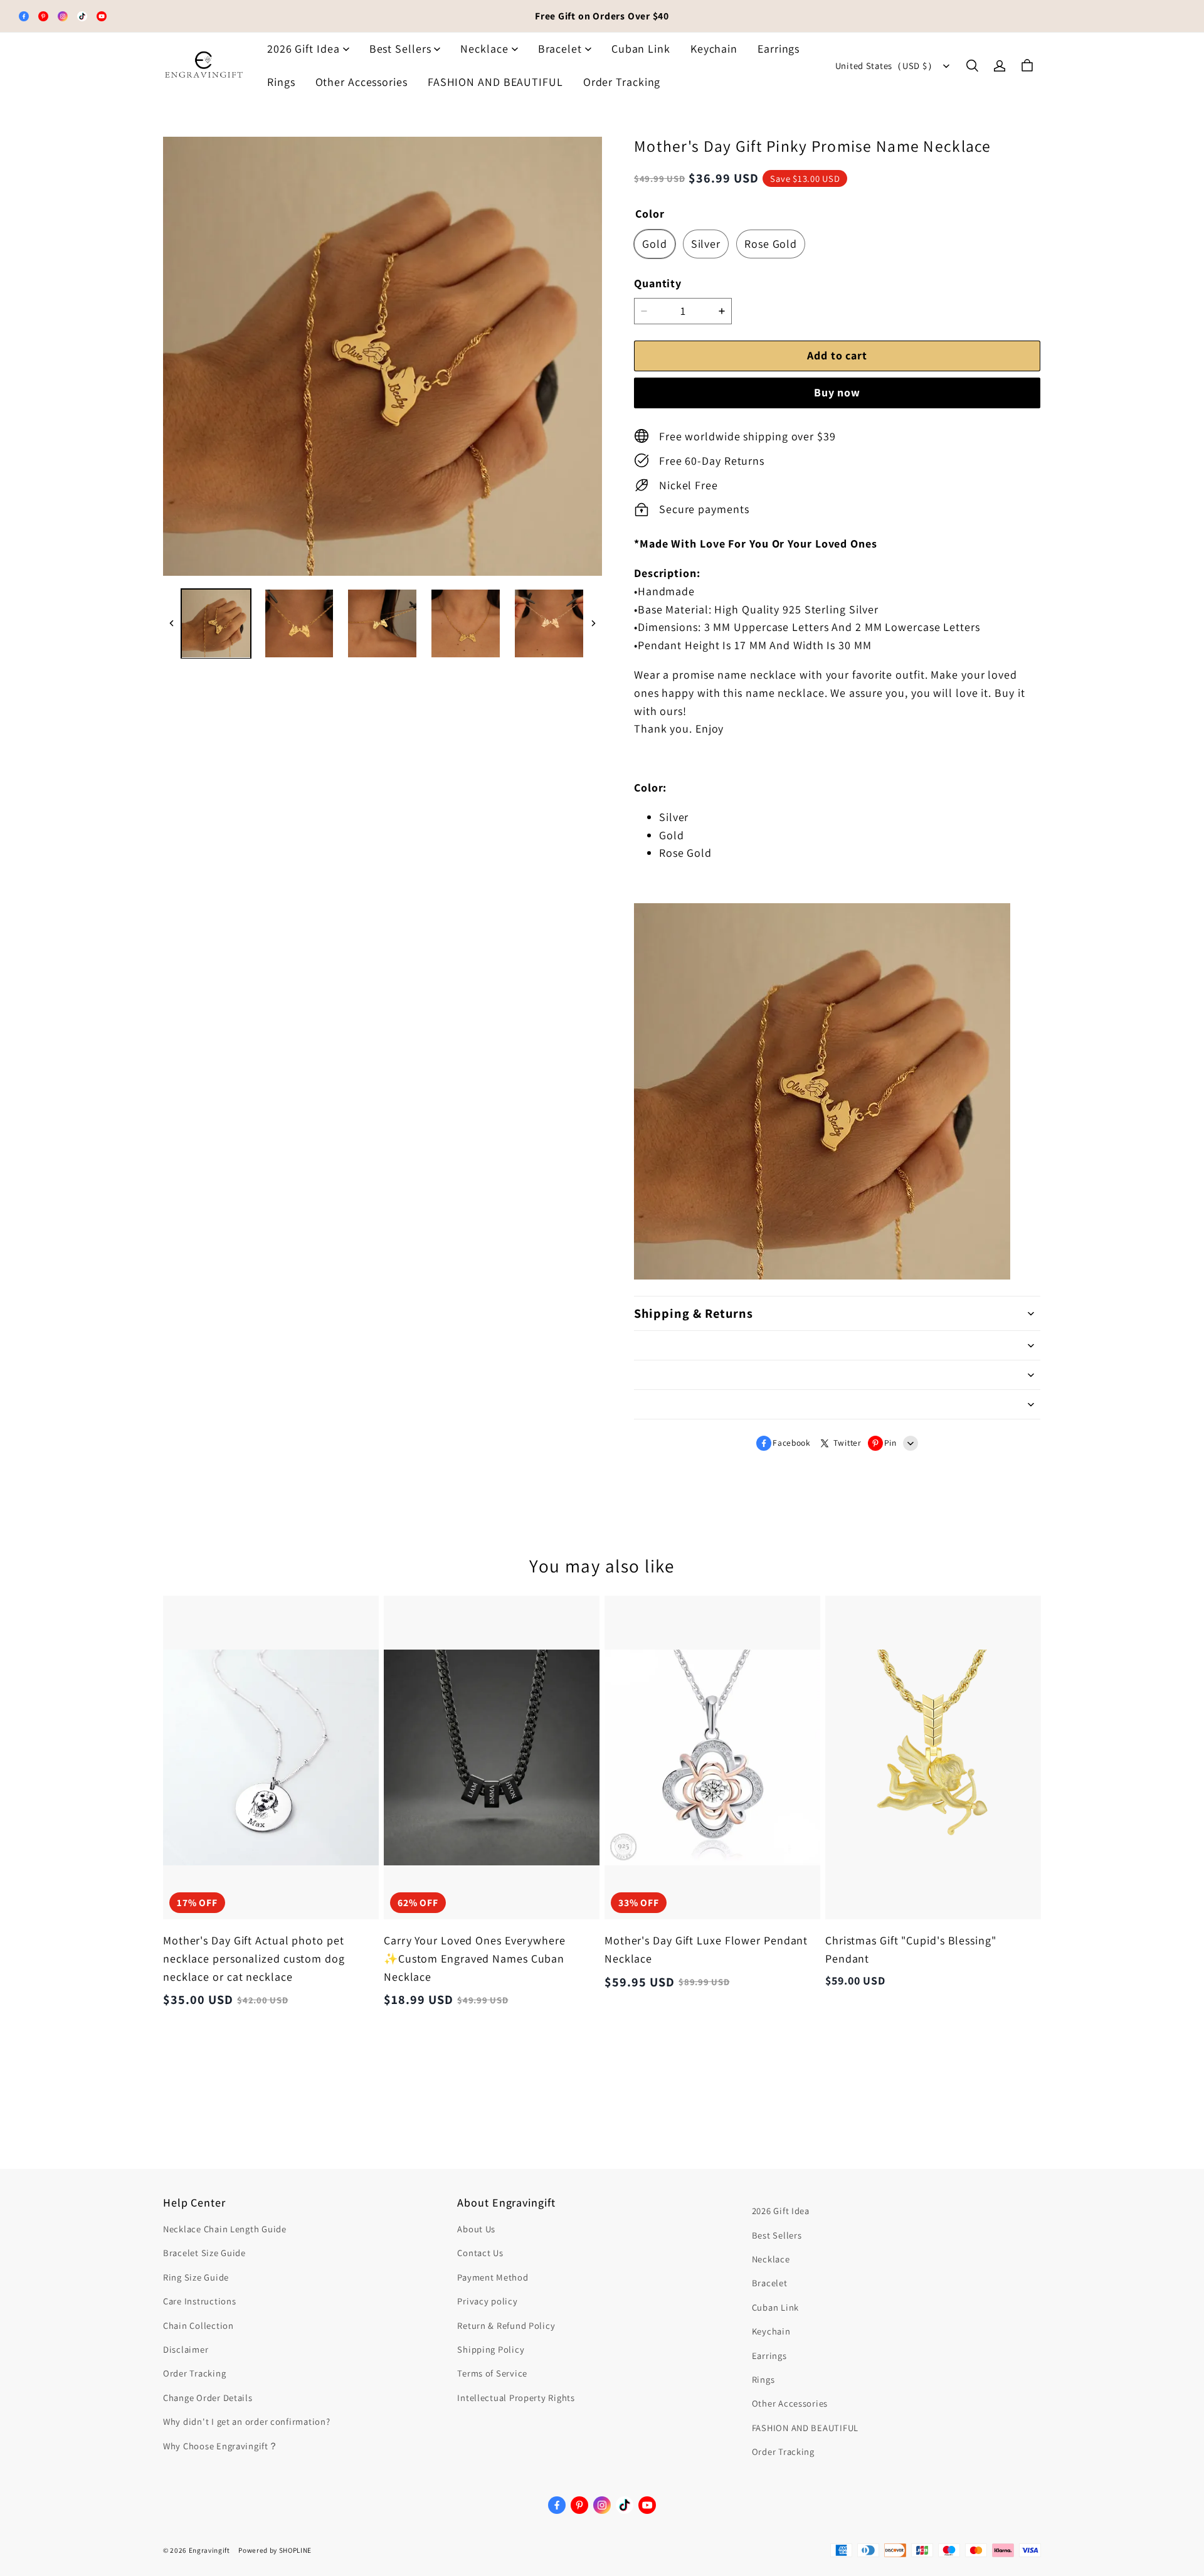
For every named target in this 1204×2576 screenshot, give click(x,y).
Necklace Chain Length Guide (225, 2229)
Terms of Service (492, 2373)
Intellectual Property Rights (516, 2398)
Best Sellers (400, 49)
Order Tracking (622, 82)
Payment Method (493, 2277)
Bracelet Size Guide (204, 2253)
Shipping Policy (491, 2349)
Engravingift (209, 2550)
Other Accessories (362, 82)
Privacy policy (487, 2301)
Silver (706, 244)
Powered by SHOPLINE (275, 2550)
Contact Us (480, 2253)
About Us (476, 2229)
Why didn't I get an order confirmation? (247, 2421)
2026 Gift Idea (304, 49)
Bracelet (560, 49)
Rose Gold (771, 244)
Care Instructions (199, 2301)
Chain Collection (198, 2325)
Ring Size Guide (196, 2277)
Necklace (484, 49)
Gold (655, 244)
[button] (972, 66)
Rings (281, 82)
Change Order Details (208, 2398)
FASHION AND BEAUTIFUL (495, 82)
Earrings (779, 49)
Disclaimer (186, 2349)
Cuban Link (641, 49)
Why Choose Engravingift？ (221, 2446)
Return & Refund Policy (506, 2325)
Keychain (714, 49)
